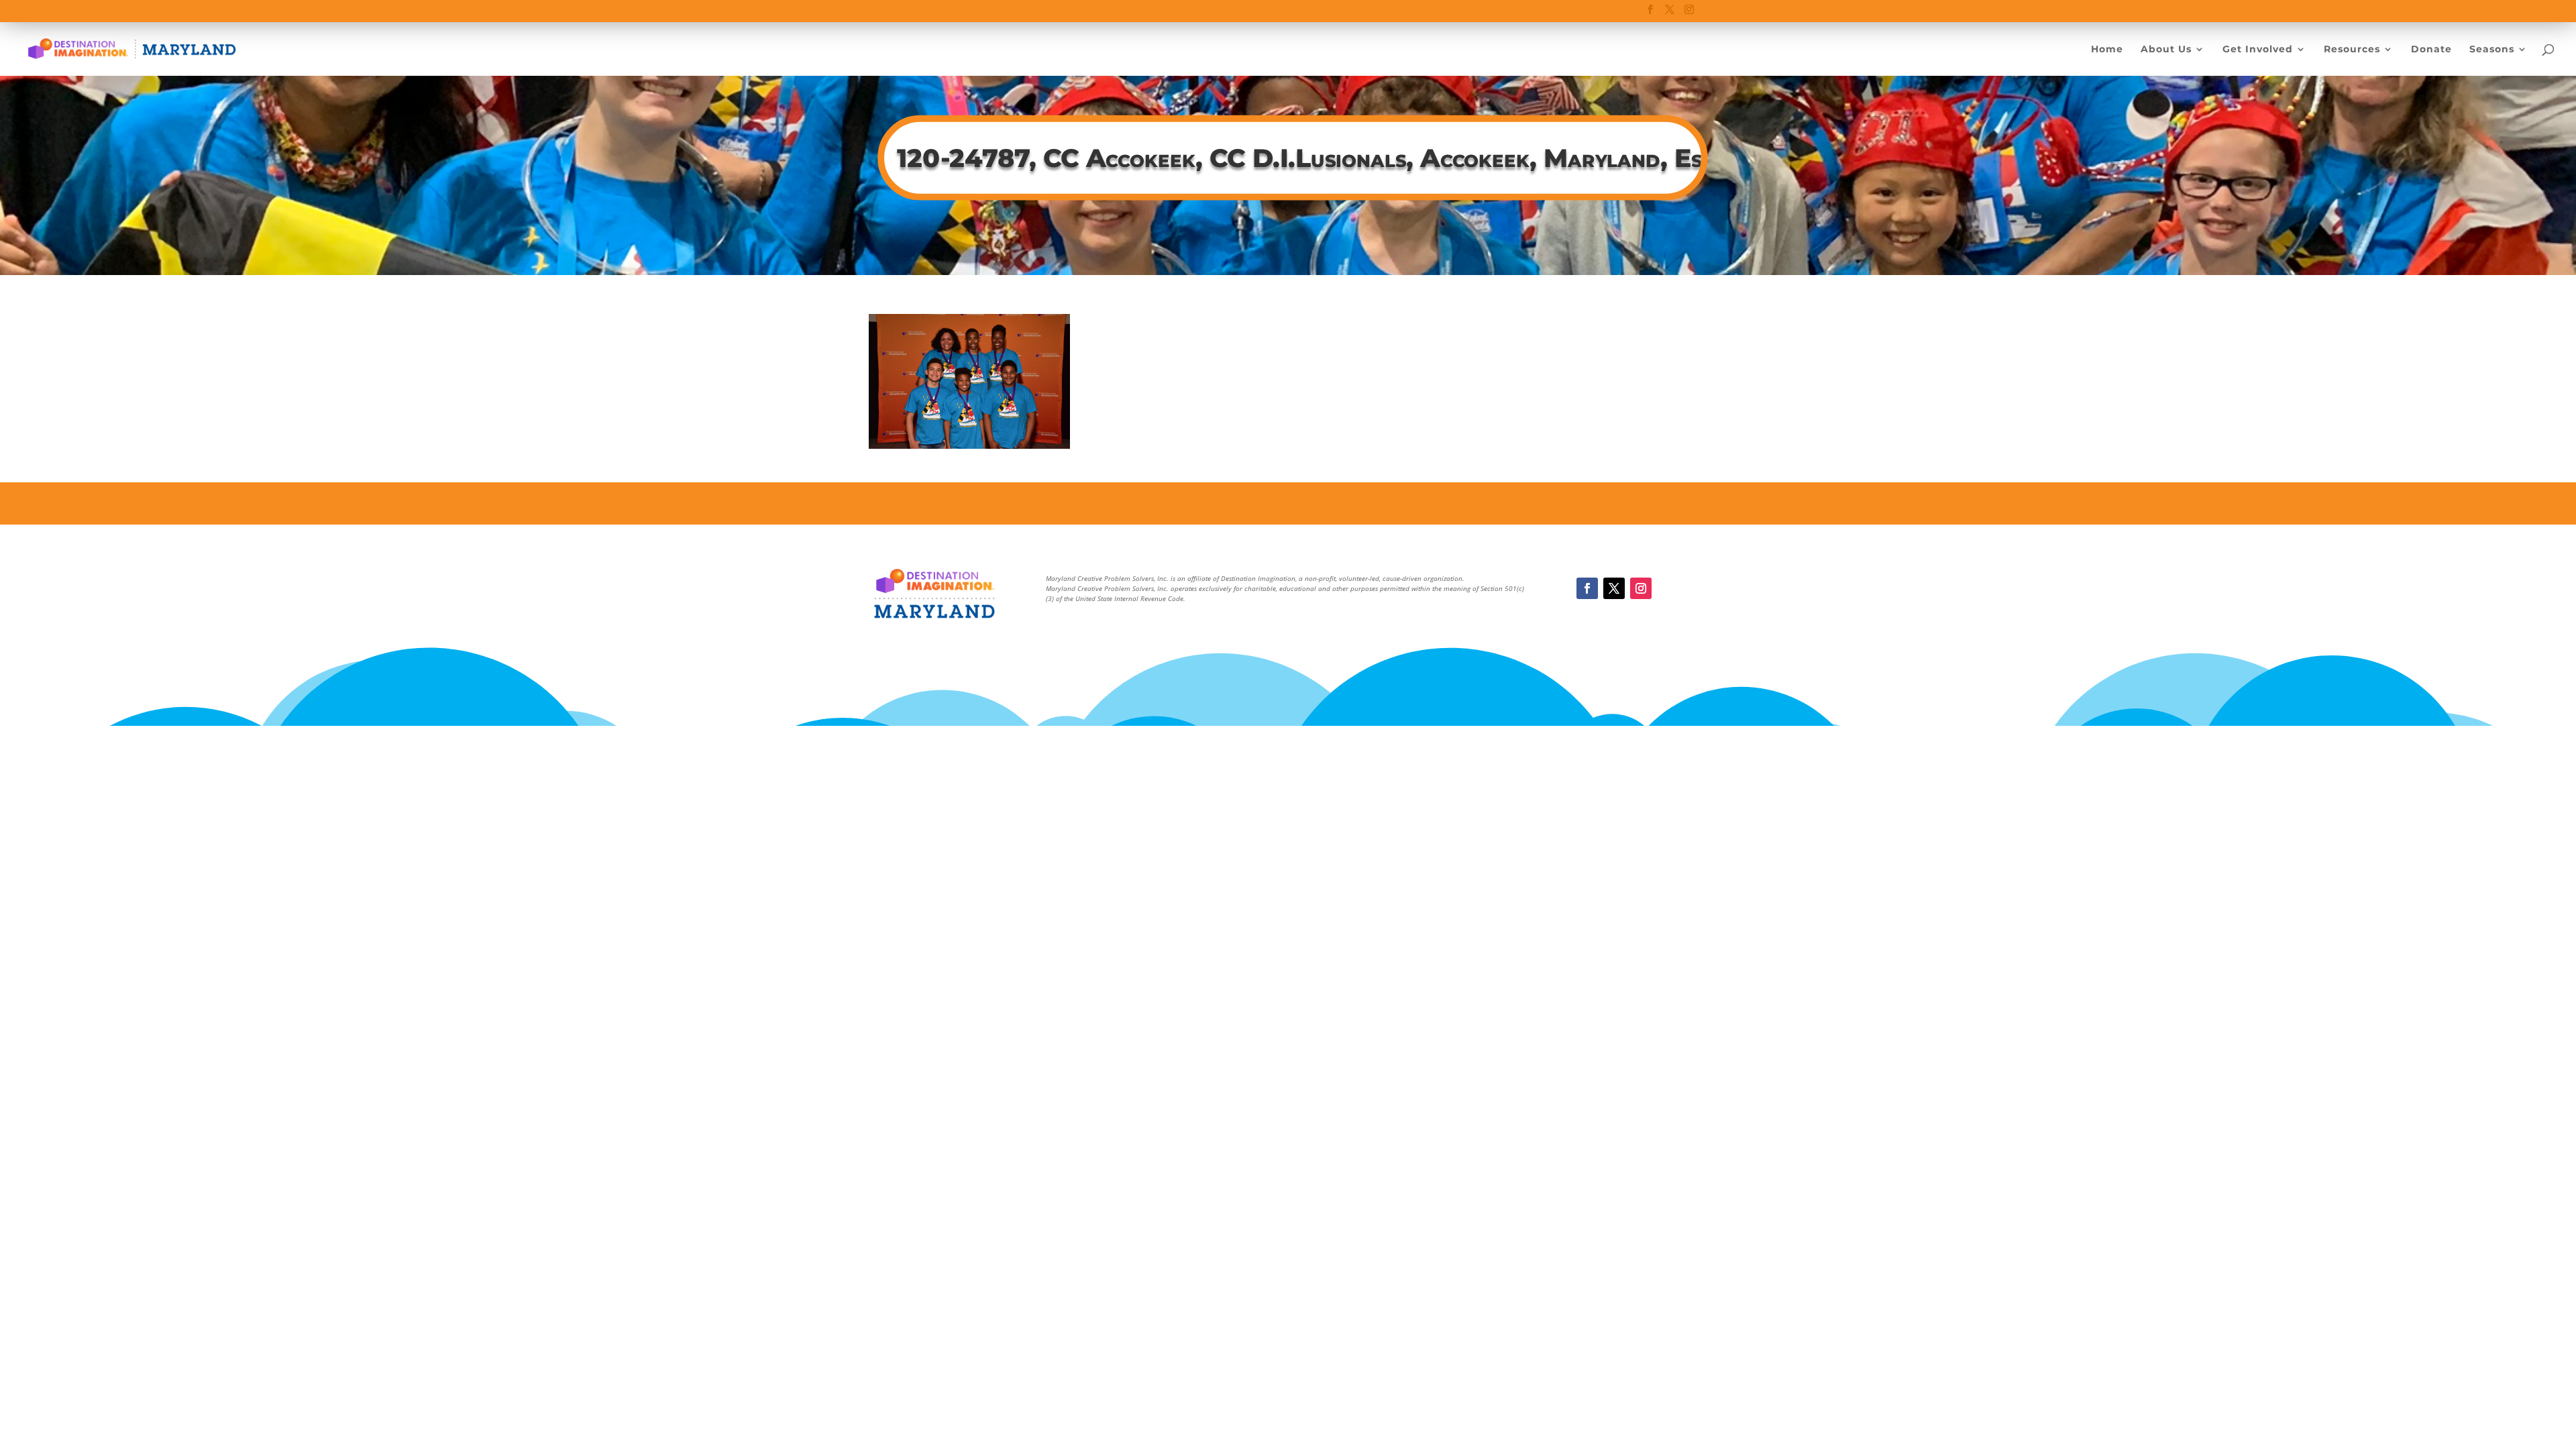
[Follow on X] (1614, 588)
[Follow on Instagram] (1641, 588)
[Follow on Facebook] (1587, 588)
